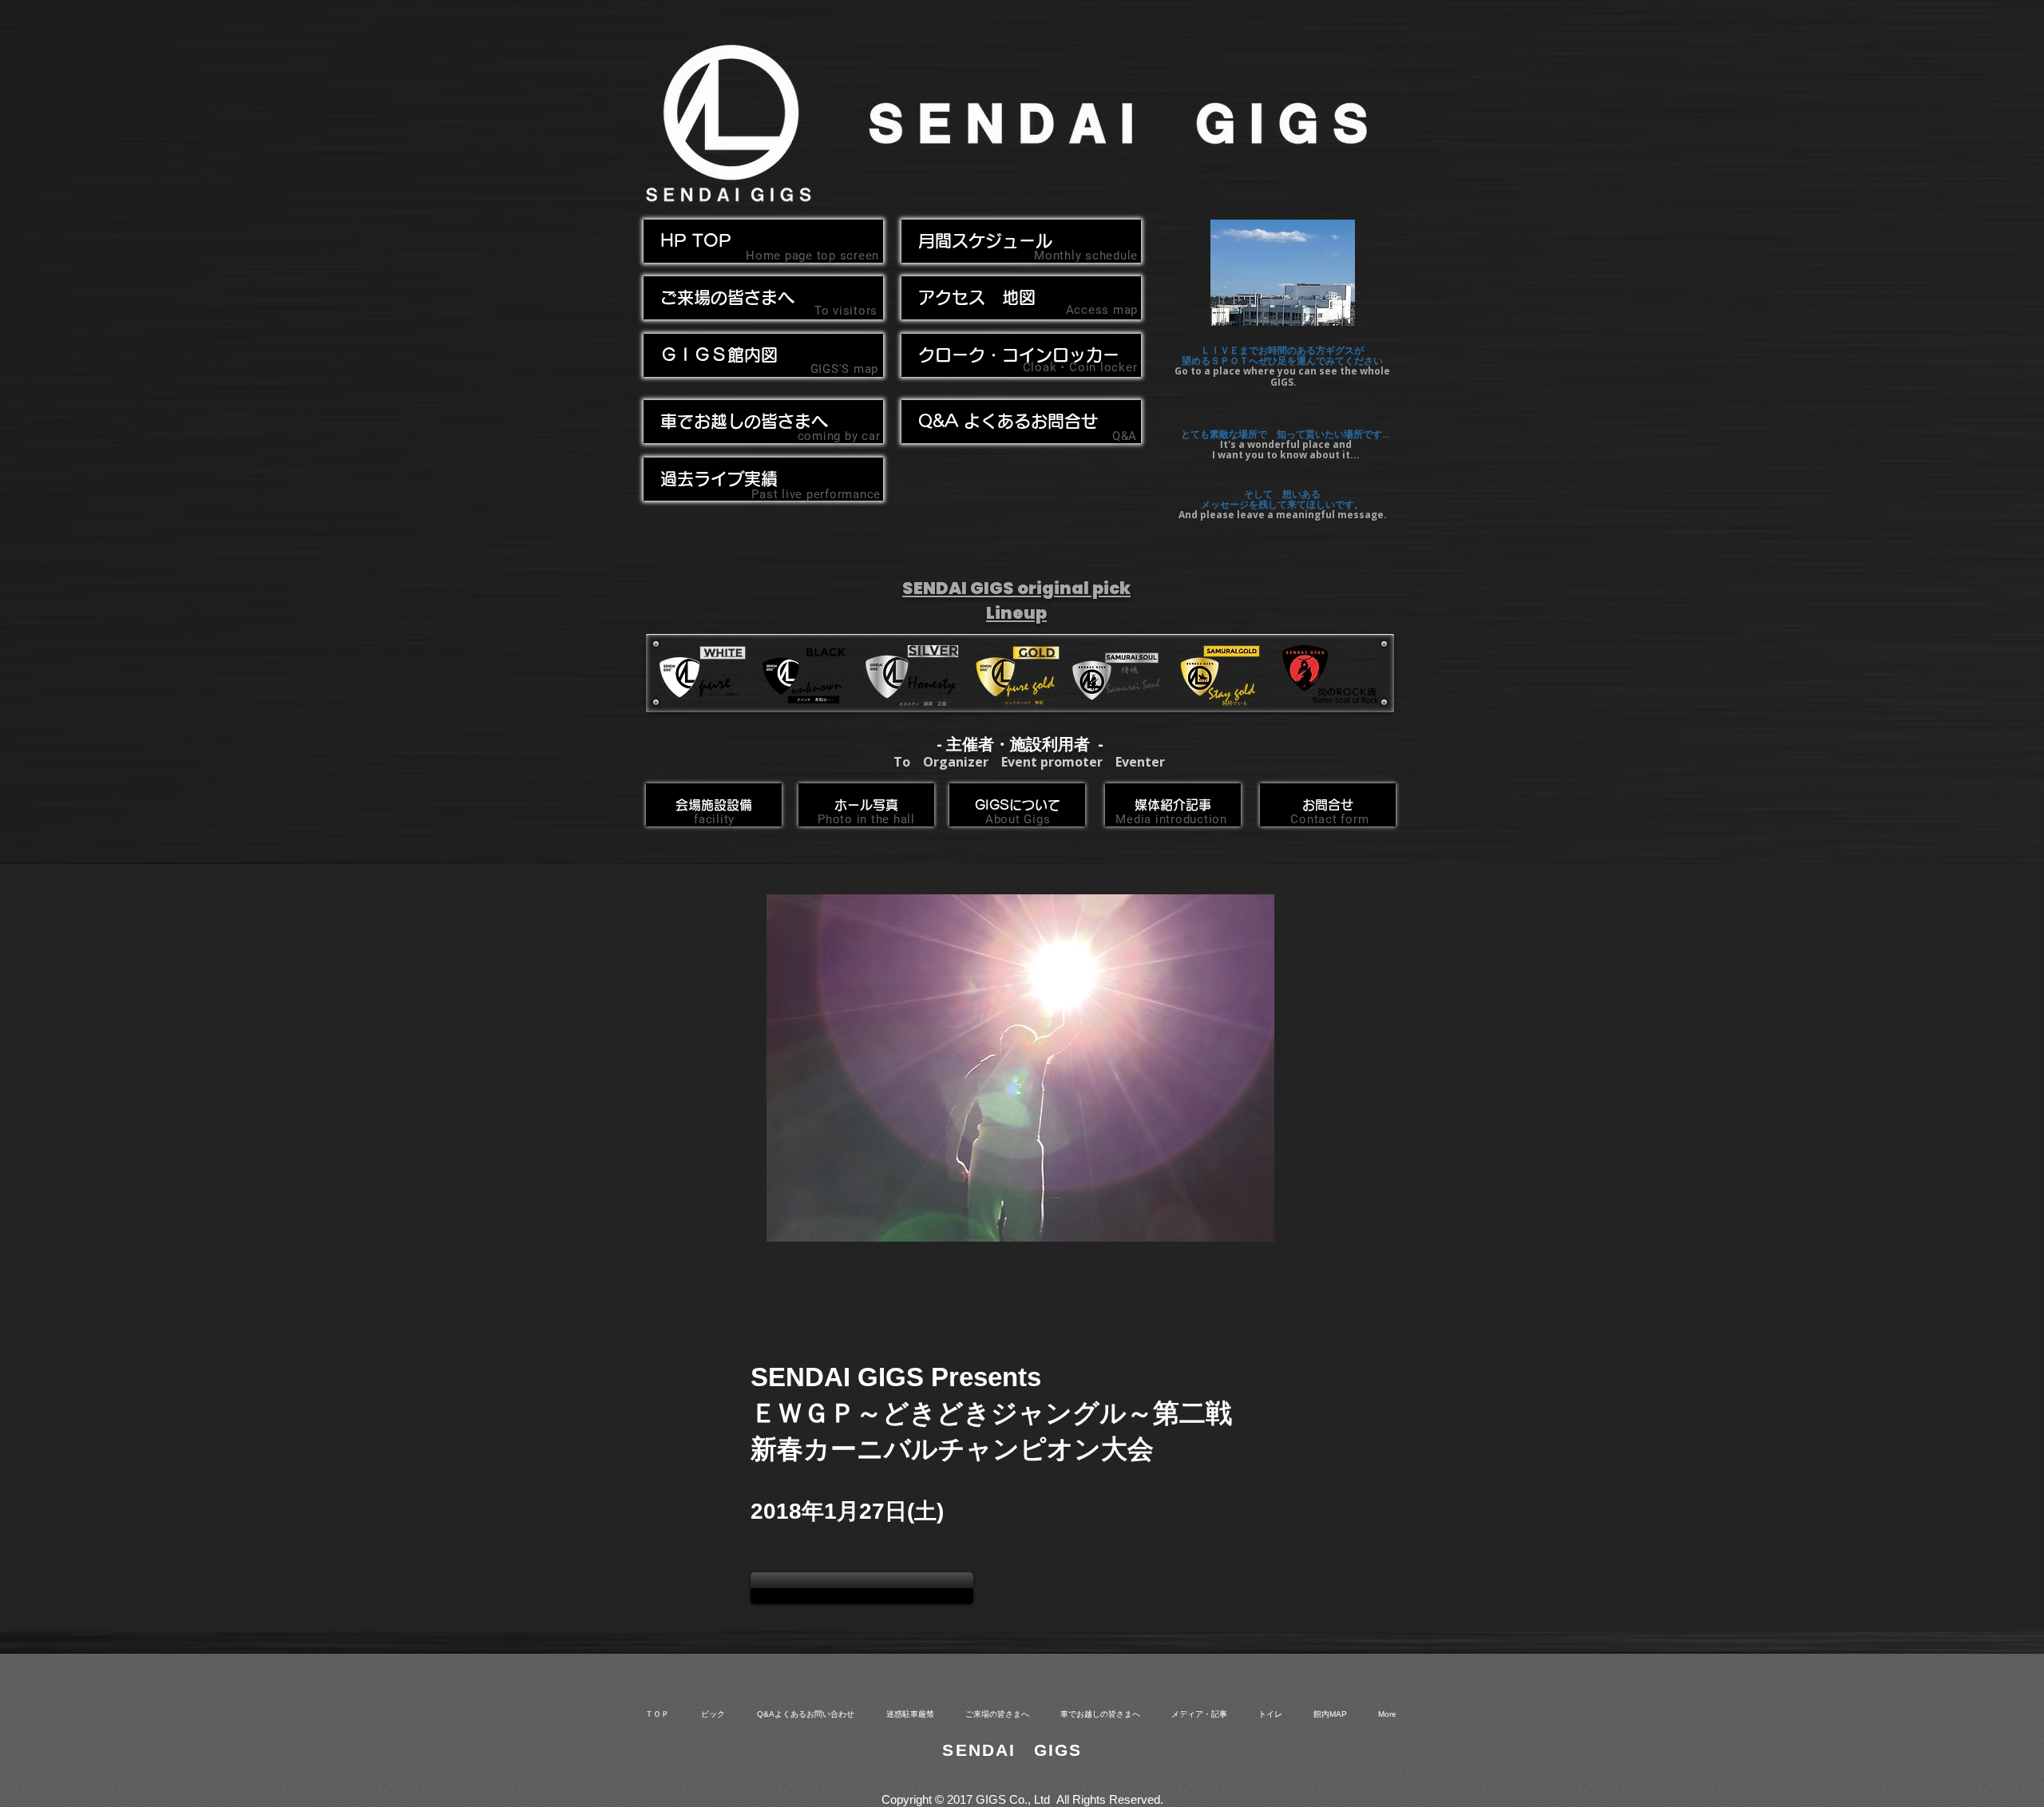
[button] (763, 422)
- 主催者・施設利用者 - (1020, 744)
